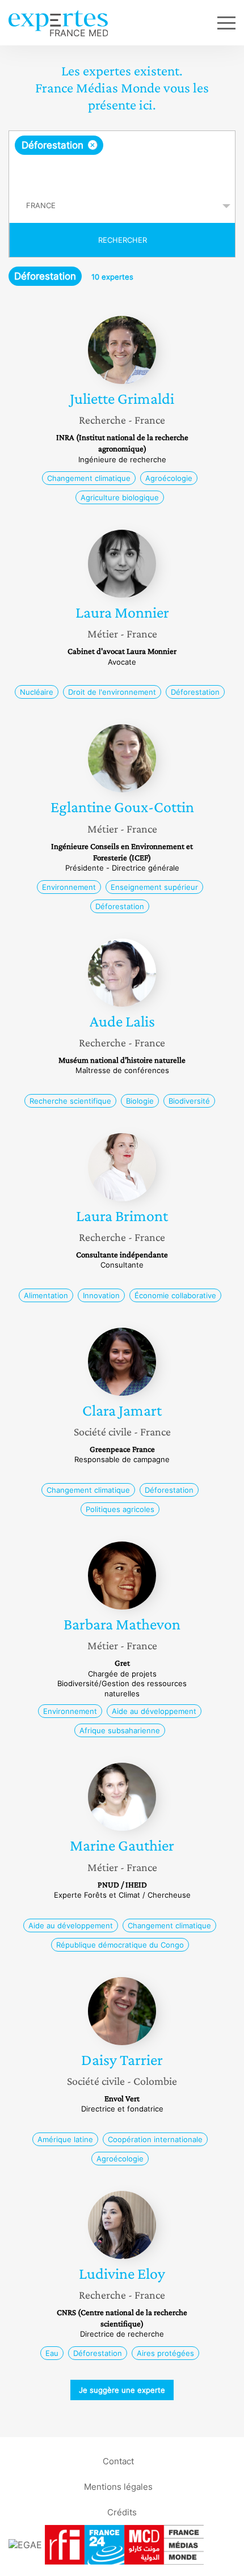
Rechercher (123, 240)
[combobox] (122, 160)
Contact (118, 2461)
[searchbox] (123, 172)
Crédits (122, 2512)
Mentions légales (118, 2487)
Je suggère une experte (122, 2390)
